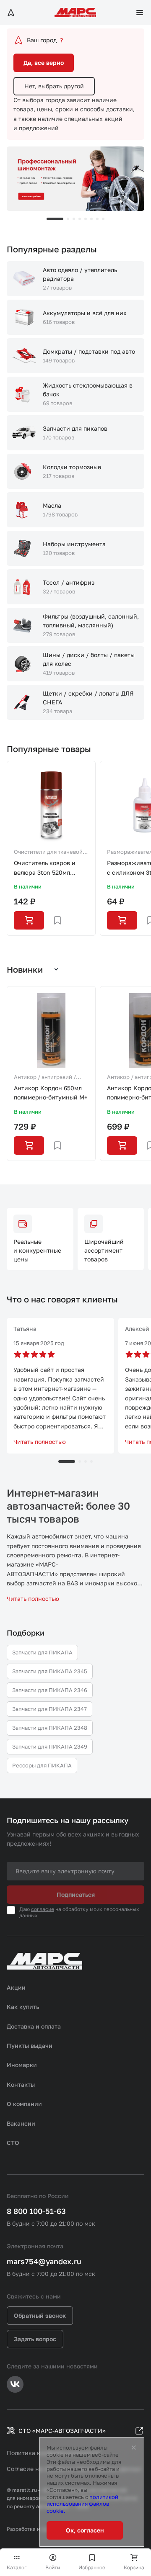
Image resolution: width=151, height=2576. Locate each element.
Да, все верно (44, 63)
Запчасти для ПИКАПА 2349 (50, 1746)
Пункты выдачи (30, 2046)
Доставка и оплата (34, 2026)
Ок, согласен (85, 2530)
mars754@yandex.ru (44, 2261)
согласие (43, 1909)
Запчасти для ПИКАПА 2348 (50, 1728)
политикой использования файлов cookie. (82, 2504)
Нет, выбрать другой (54, 86)
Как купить (23, 2007)
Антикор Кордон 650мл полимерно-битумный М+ (51, 1093)
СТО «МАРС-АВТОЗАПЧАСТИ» (62, 2431)
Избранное (92, 2567)
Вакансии (21, 2123)
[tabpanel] (75, 179)
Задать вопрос (35, 2339)
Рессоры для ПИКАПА (42, 1765)
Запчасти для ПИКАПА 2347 (49, 1709)
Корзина (134, 2567)
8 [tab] (103, 219)
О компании (24, 2104)
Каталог (17, 2567)
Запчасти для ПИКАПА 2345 (50, 1671)
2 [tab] (68, 219)
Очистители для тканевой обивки (48, 853)
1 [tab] (55, 219)
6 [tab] (91, 219)
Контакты (21, 2084)
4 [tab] (80, 219)
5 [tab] (86, 219)
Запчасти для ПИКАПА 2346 (50, 1690)
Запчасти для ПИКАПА (42, 1652)
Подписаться (76, 1894)
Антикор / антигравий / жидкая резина (45, 1078)
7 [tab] (97, 219)
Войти (53, 2567)
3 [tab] (74, 219)
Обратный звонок (40, 2315)
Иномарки (22, 2065)
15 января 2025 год (39, 1343)
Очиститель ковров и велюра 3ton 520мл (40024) (45, 868)
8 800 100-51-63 (36, 2211)
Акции (16, 1987)
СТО (13, 2143)
